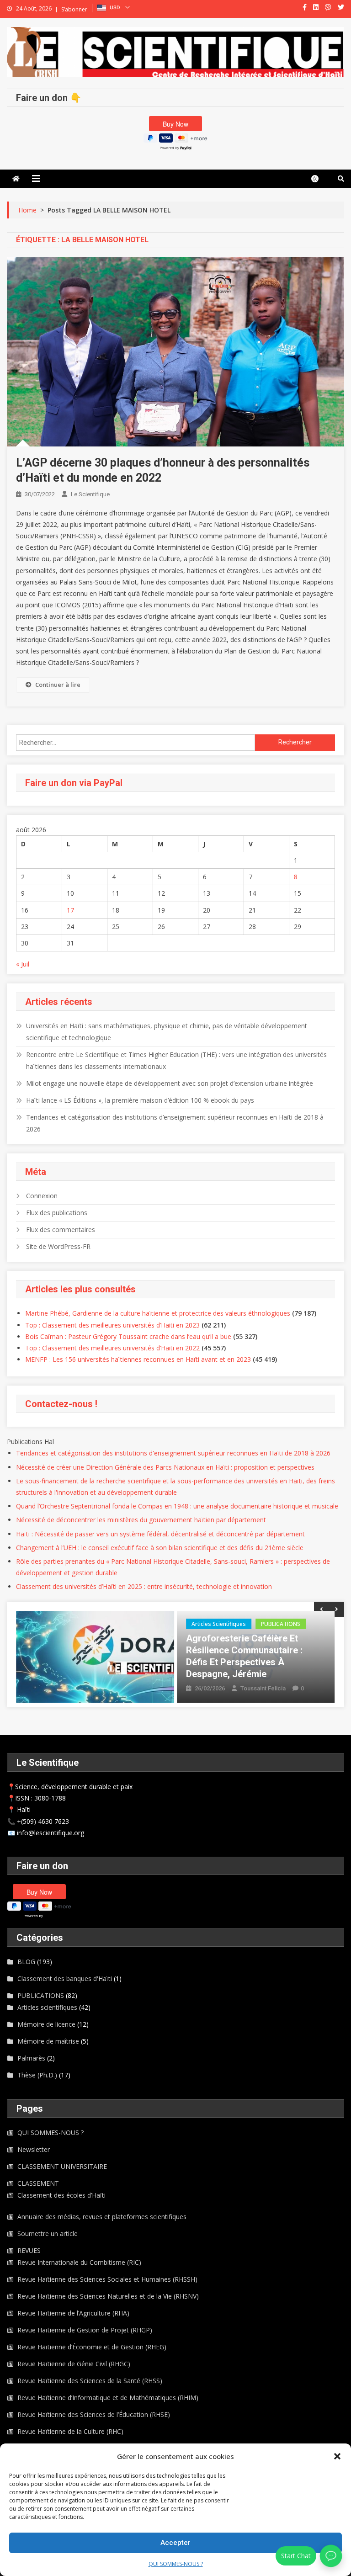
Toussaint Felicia (102, 1688)
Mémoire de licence (46, 2024)
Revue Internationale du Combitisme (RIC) (79, 2262)
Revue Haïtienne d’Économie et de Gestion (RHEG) (92, 2347)
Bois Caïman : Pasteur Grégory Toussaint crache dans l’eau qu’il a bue (128, 1336)
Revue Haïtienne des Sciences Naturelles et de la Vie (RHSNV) (108, 2296)
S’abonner (74, 9)
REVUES (29, 2250)
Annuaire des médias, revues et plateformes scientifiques (102, 2217)
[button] (337, 2456)
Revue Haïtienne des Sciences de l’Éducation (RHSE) (94, 2414)
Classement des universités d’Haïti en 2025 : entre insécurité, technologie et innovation (144, 1586)
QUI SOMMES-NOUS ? (176, 2564)
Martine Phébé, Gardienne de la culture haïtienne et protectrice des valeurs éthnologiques (158, 1313)
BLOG (199, 1624)
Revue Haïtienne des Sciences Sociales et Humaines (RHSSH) (107, 2279)
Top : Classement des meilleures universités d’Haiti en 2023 (112, 1325)
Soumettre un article (48, 2233)
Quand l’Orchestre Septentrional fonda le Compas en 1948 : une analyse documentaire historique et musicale (177, 1506)
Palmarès (31, 2058)
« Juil (23, 964)
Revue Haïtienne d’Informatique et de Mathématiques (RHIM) (108, 2398)
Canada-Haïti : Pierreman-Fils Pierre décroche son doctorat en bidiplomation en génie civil (255, 1650)
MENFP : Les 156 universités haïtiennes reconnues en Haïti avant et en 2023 (138, 1359)
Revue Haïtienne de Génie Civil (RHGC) (74, 2364)
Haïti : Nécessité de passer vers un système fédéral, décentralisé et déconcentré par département (160, 1534)
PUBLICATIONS (120, 1624)
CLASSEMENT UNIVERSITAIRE (62, 2166)
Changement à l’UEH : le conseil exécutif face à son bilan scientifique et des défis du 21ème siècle (160, 1548)
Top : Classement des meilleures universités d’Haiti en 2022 (112, 1348)
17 (70, 910)
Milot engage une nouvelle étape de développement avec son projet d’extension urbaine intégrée (170, 1083)
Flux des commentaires (61, 1230)
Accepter (175, 2543)
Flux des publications (57, 1213)
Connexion (42, 1196)
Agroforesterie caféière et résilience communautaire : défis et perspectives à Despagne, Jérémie (83, 1656)
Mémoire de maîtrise (48, 2041)
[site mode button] (319, 179)
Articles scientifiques (58, 1624)
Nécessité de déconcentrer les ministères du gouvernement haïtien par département (141, 1520)
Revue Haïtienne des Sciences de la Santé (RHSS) (90, 2381)
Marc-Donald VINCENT (271, 1676)
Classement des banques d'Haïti (65, 1978)
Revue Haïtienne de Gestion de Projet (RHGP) (85, 2330)
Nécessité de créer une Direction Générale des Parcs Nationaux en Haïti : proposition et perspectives (165, 1467)
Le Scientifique (90, 494)
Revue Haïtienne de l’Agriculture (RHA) (73, 2313)
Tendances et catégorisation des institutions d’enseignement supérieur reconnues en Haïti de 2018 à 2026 (175, 1123)
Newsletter (34, 2149)
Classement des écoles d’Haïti (61, 2195)
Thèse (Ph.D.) (293, 1624)
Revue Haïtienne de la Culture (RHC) (70, 2431)
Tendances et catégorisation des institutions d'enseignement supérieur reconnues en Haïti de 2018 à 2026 (173, 1453)
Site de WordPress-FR (58, 1246)
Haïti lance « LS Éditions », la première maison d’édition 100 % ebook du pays (140, 1100)
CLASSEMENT (38, 2183)
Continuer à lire (58, 685)
